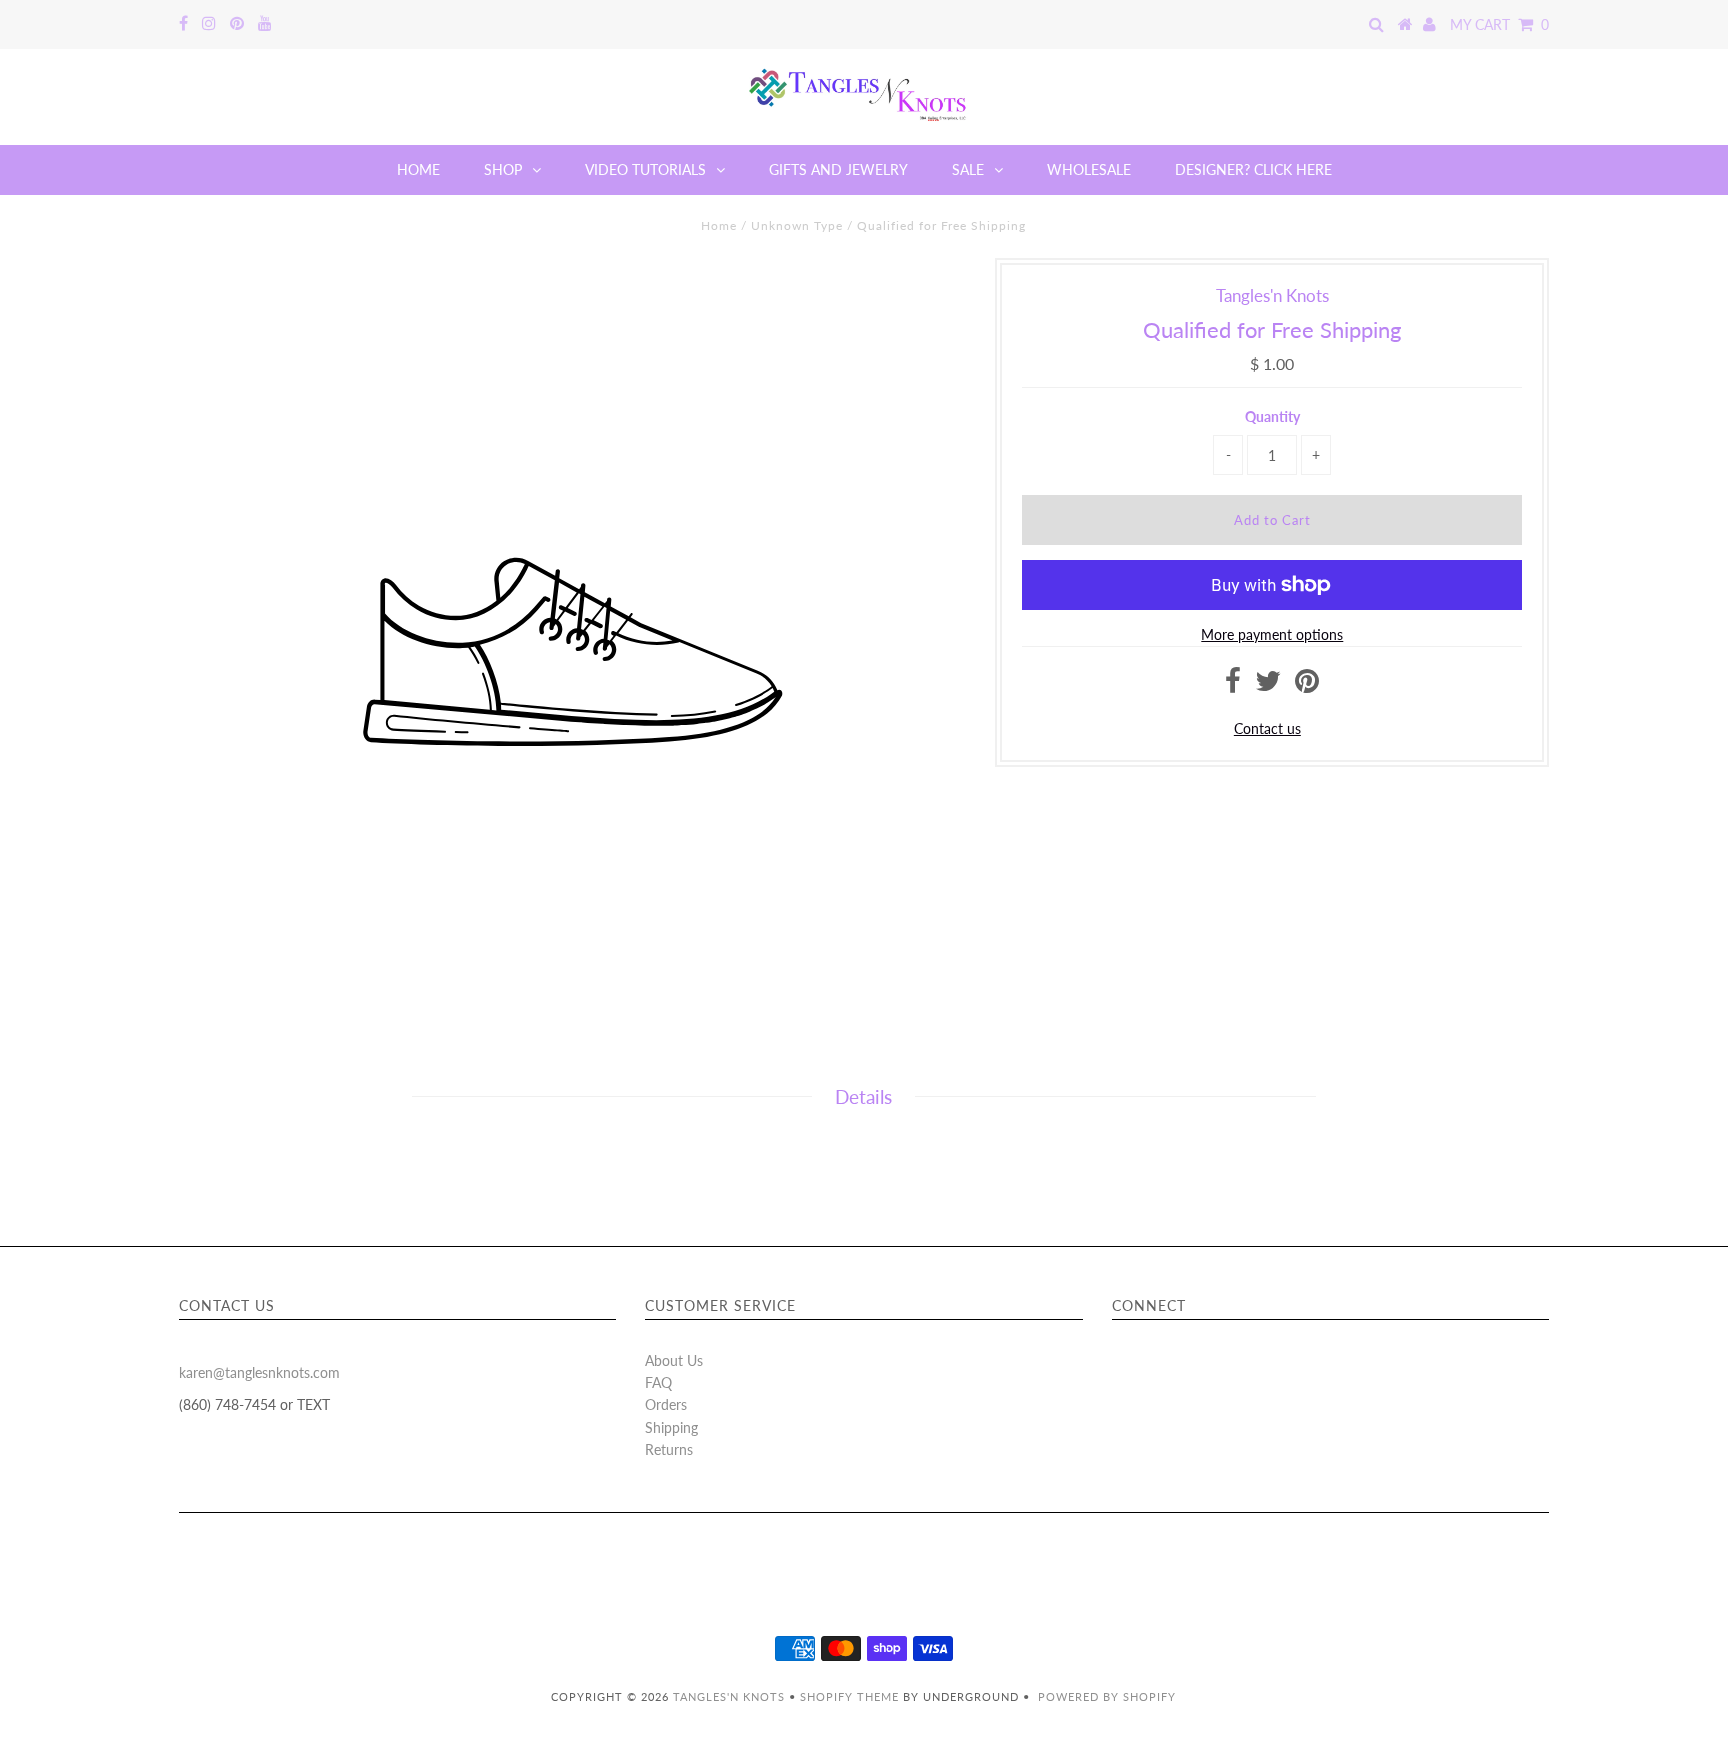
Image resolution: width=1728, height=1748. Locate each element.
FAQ (658, 1382)
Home (719, 225)
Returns (669, 1449)
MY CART (1499, 24)
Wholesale (1089, 169)
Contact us (1267, 728)
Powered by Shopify (1107, 1696)
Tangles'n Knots (729, 1696)
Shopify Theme (849, 1696)
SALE (968, 169)
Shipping (671, 1427)
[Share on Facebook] (1233, 685)
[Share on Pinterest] (1307, 685)
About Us (674, 1360)
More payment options (1272, 634)
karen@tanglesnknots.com (259, 1372)
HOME (418, 169)
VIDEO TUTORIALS (645, 169)
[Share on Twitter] (1268, 685)
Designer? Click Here (1253, 169)
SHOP (503, 169)
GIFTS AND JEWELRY (838, 169)
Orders (666, 1404)
